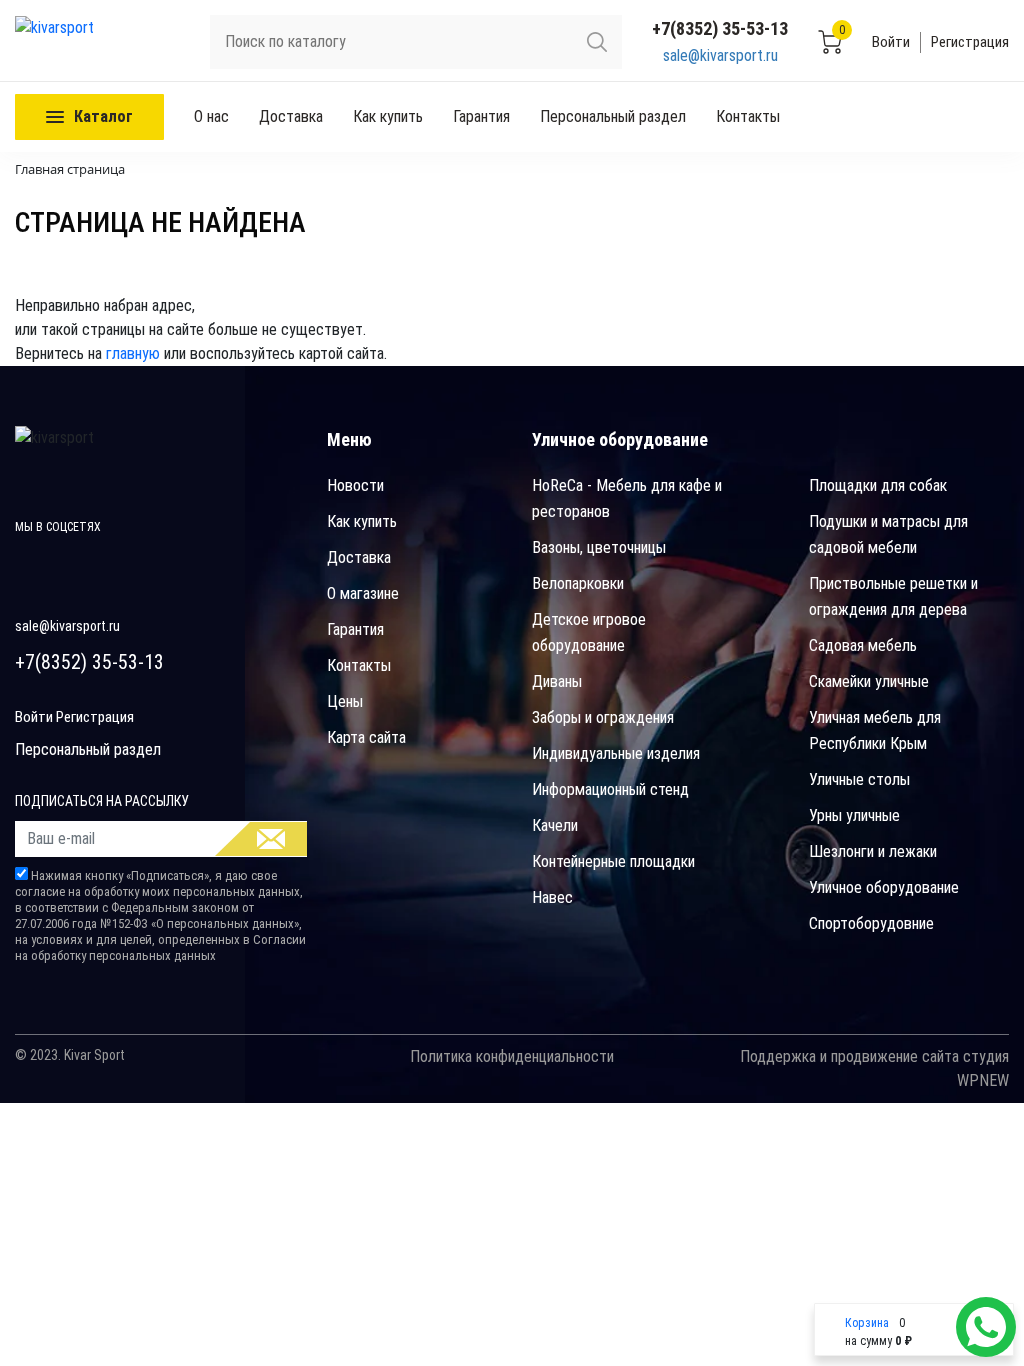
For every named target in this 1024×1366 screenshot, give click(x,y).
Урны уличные (854, 815)
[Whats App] (986, 1327)
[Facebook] (32, 561)
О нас (211, 116)
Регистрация (970, 42)
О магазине (363, 593)
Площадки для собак (878, 485)
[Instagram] (120, 561)
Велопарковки (578, 583)
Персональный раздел (613, 116)
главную (133, 353)
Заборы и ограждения (603, 717)
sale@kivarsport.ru (720, 55)
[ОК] (261, 839)
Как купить (388, 116)
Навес (552, 897)
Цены (345, 701)
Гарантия (481, 116)
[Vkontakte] (76, 561)
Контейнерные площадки (613, 861)
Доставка (291, 116)
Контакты (748, 116)
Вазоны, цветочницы (599, 547)
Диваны (557, 681)
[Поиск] (597, 42)
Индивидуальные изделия (616, 753)
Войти (891, 42)
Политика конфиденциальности (512, 1056)
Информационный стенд (610, 789)
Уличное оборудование (884, 887)
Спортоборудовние (871, 923)
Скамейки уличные (869, 681)
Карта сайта (366, 737)
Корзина (867, 1323)
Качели (555, 825)
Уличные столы (859, 779)
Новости (355, 485)
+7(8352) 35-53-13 (720, 28)
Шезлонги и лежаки (873, 851)
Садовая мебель (863, 645)
